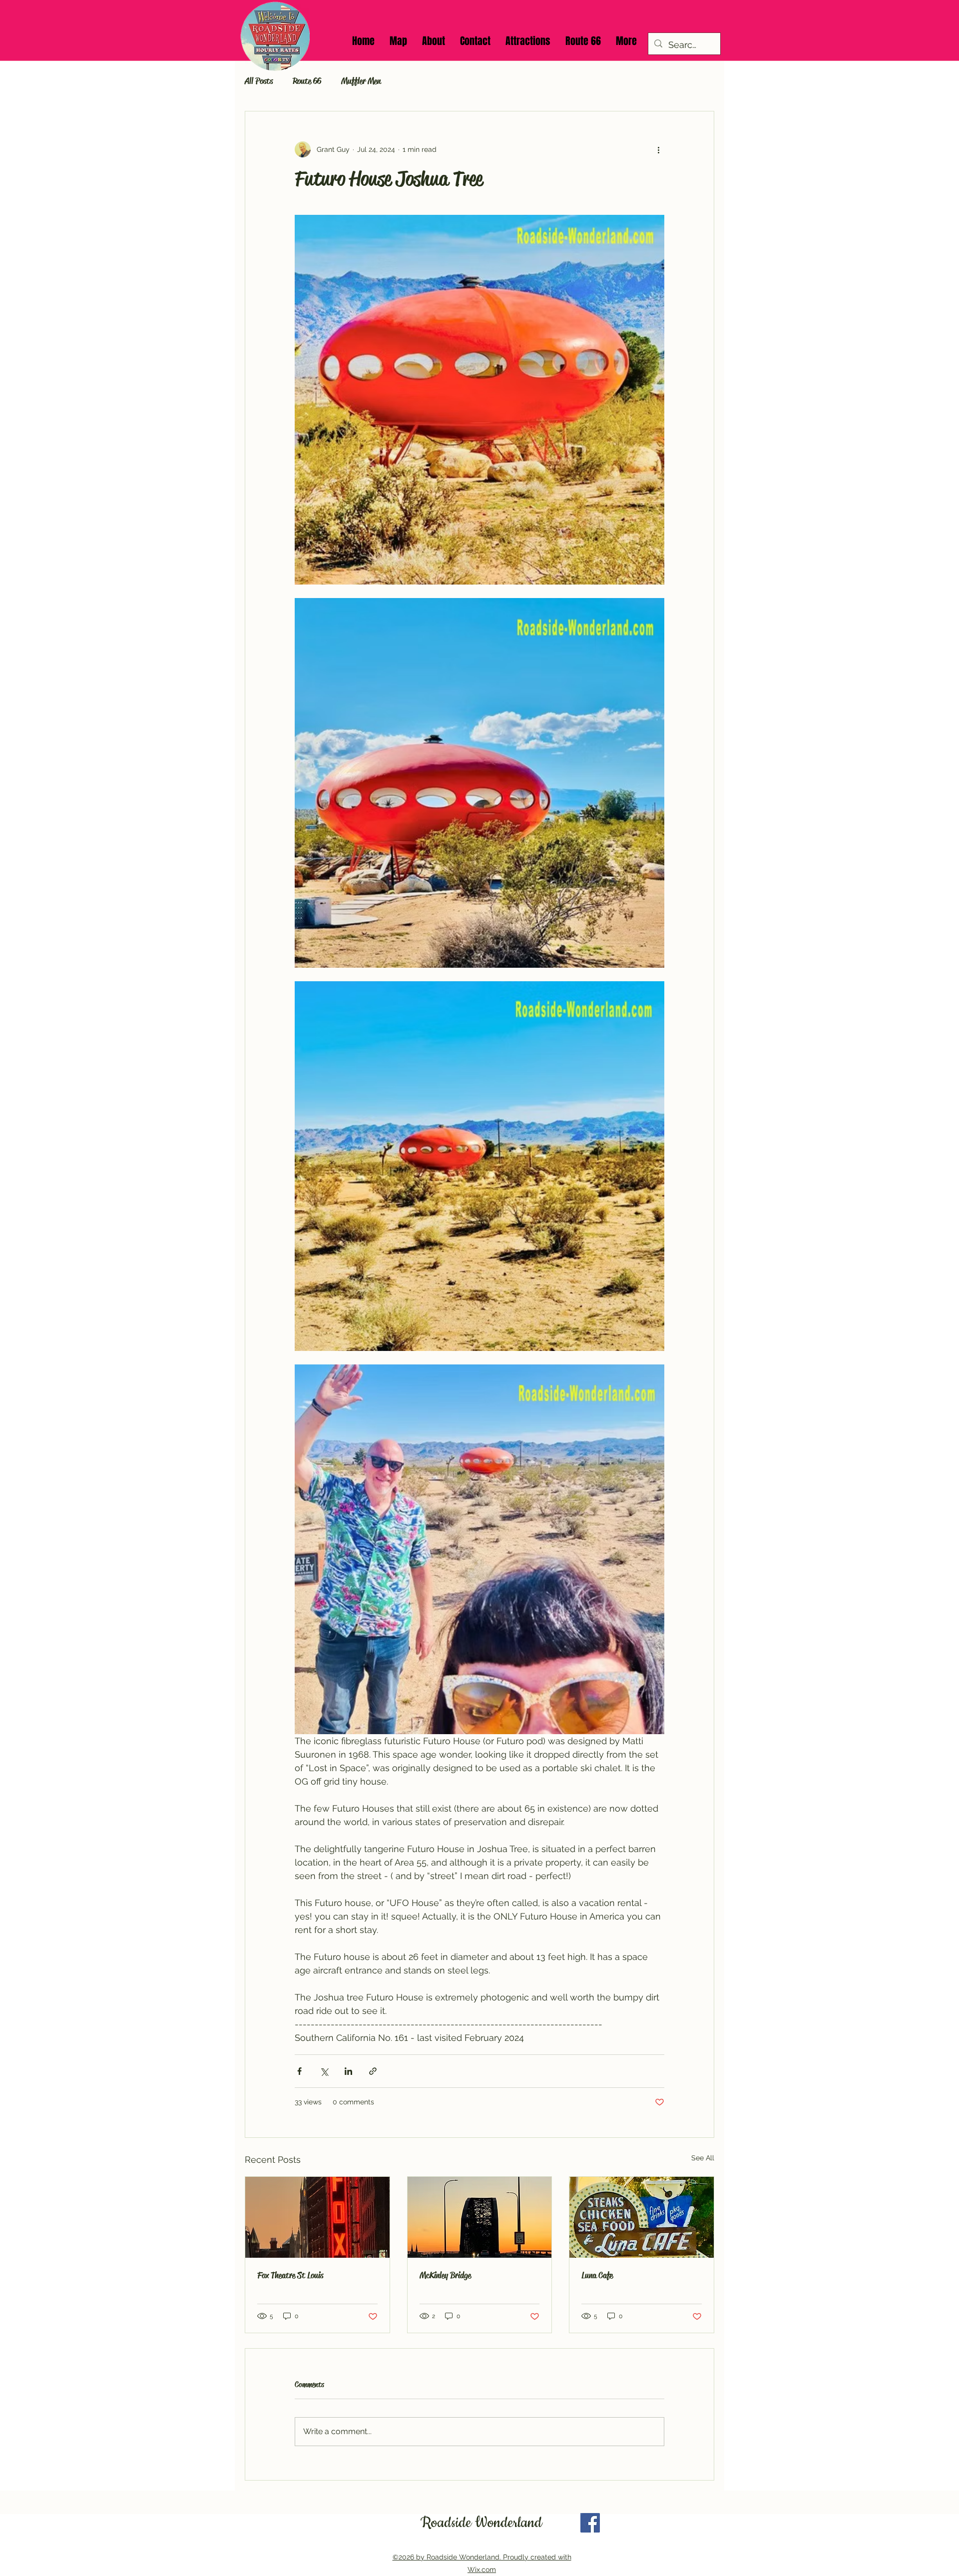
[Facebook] (590, 2523)
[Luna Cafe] (642, 2217)
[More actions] (658, 149)
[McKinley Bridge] (480, 2217)
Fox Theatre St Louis (290, 2275)
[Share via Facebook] (299, 2071)
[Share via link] (373, 2071)
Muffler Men (361, 81)
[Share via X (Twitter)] (324, 2071)
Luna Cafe (597, 2275)
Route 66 (307, 81)
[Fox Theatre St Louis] (317, 2217)
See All (703, 2158)
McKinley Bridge (445, 2275)
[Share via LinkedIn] (348, 2071)
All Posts (259, 81)
